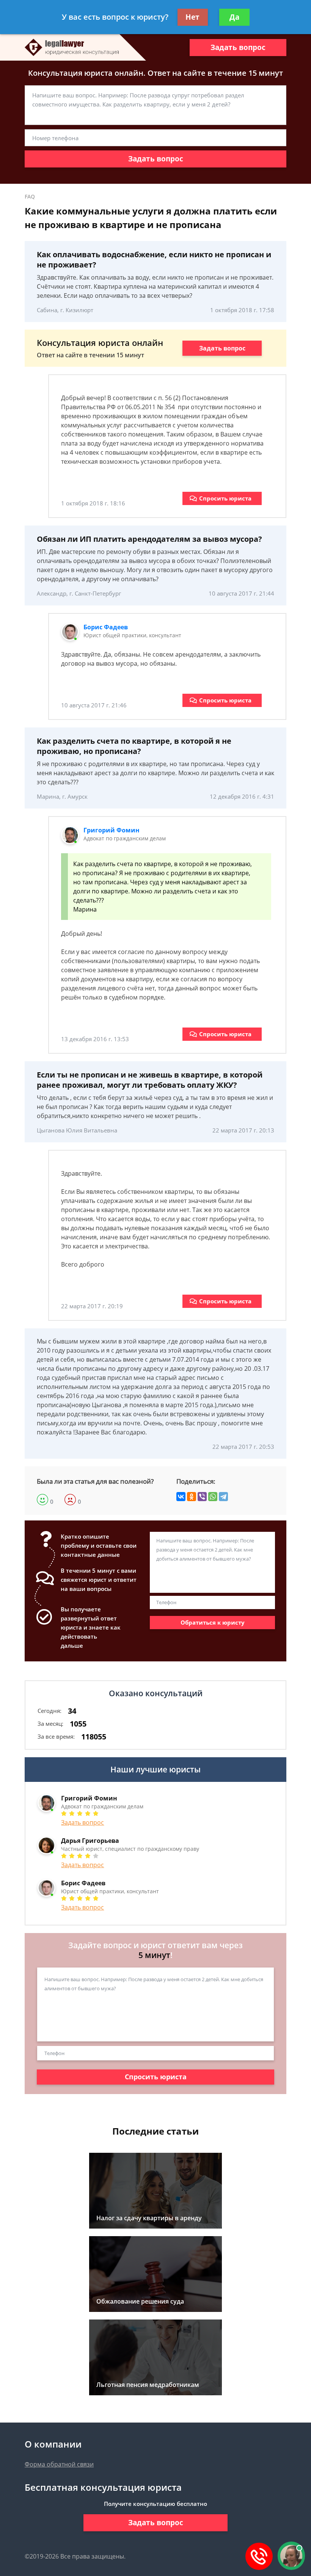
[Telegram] (223, 1497)
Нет (192, 17)
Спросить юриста (225, 498)
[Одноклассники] (192, 1497)
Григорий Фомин (112, 830)
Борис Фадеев (106, 627)
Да (234, 17)
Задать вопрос (238, 47)
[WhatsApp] (213, 1497)
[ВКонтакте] (181, 1497)
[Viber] (202, 1497)
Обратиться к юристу (213, 1622)
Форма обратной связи (59, 2464)
